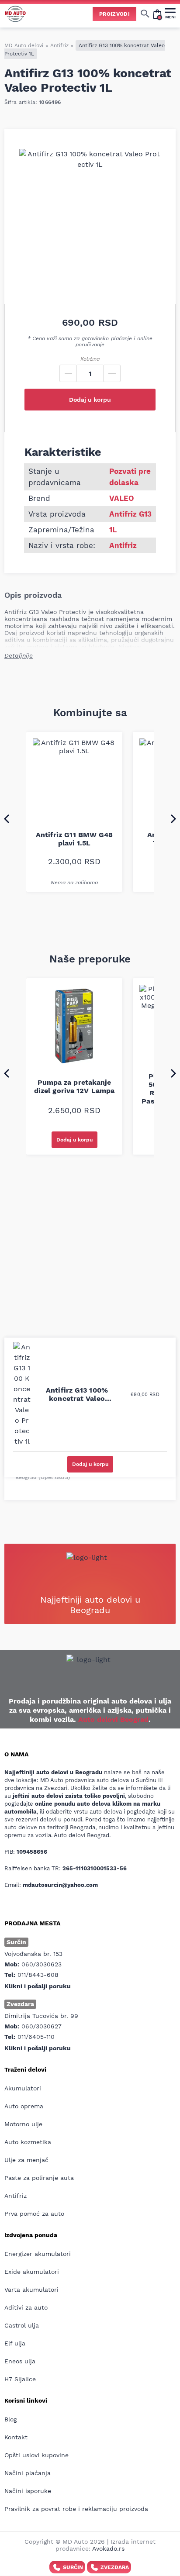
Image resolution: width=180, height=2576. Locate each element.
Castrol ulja (22, 2325)
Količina (90, 359)
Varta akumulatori (31, 2290)
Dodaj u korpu (90, 400)
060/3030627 (42, 2026)
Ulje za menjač (26, 2160)
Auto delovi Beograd (113, 1719)
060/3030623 (42, 1964)
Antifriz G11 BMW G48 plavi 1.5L (74, 839)
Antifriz (59, 45)
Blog (10, 2419)
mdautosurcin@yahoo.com (60, 1885)
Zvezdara (115, 2567)
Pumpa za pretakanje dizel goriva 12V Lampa (74, 1086)
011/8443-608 (38, 1975)
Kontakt (16, 2437)
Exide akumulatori (32, 2272)
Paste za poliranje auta (39, 2178)
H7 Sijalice (20, 2379)
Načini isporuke (28, 2491)
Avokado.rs (108, 2548)
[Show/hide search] (145, 14)
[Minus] (68, 373)
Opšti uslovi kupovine (36, 2455)
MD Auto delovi (24, 45)
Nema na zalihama (74, 883)
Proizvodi (114, 14)
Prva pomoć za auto (34, 2214)
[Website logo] (15, 14)
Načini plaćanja (28, 2473)
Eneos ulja (20, 2361)
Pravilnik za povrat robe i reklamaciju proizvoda (76, 2509)
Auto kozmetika (28, 2142)
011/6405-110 (36, 2037)
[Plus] (112, 373)
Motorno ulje (23, 2124)
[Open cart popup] (157, 14)
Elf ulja (15, 2343)
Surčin (73, 2567)
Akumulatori (23, 2088)
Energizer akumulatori (38, 2254)
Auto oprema (24, 2106)
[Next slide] (173, 818)
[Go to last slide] (7, 818)
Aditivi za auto (26, 2307)
